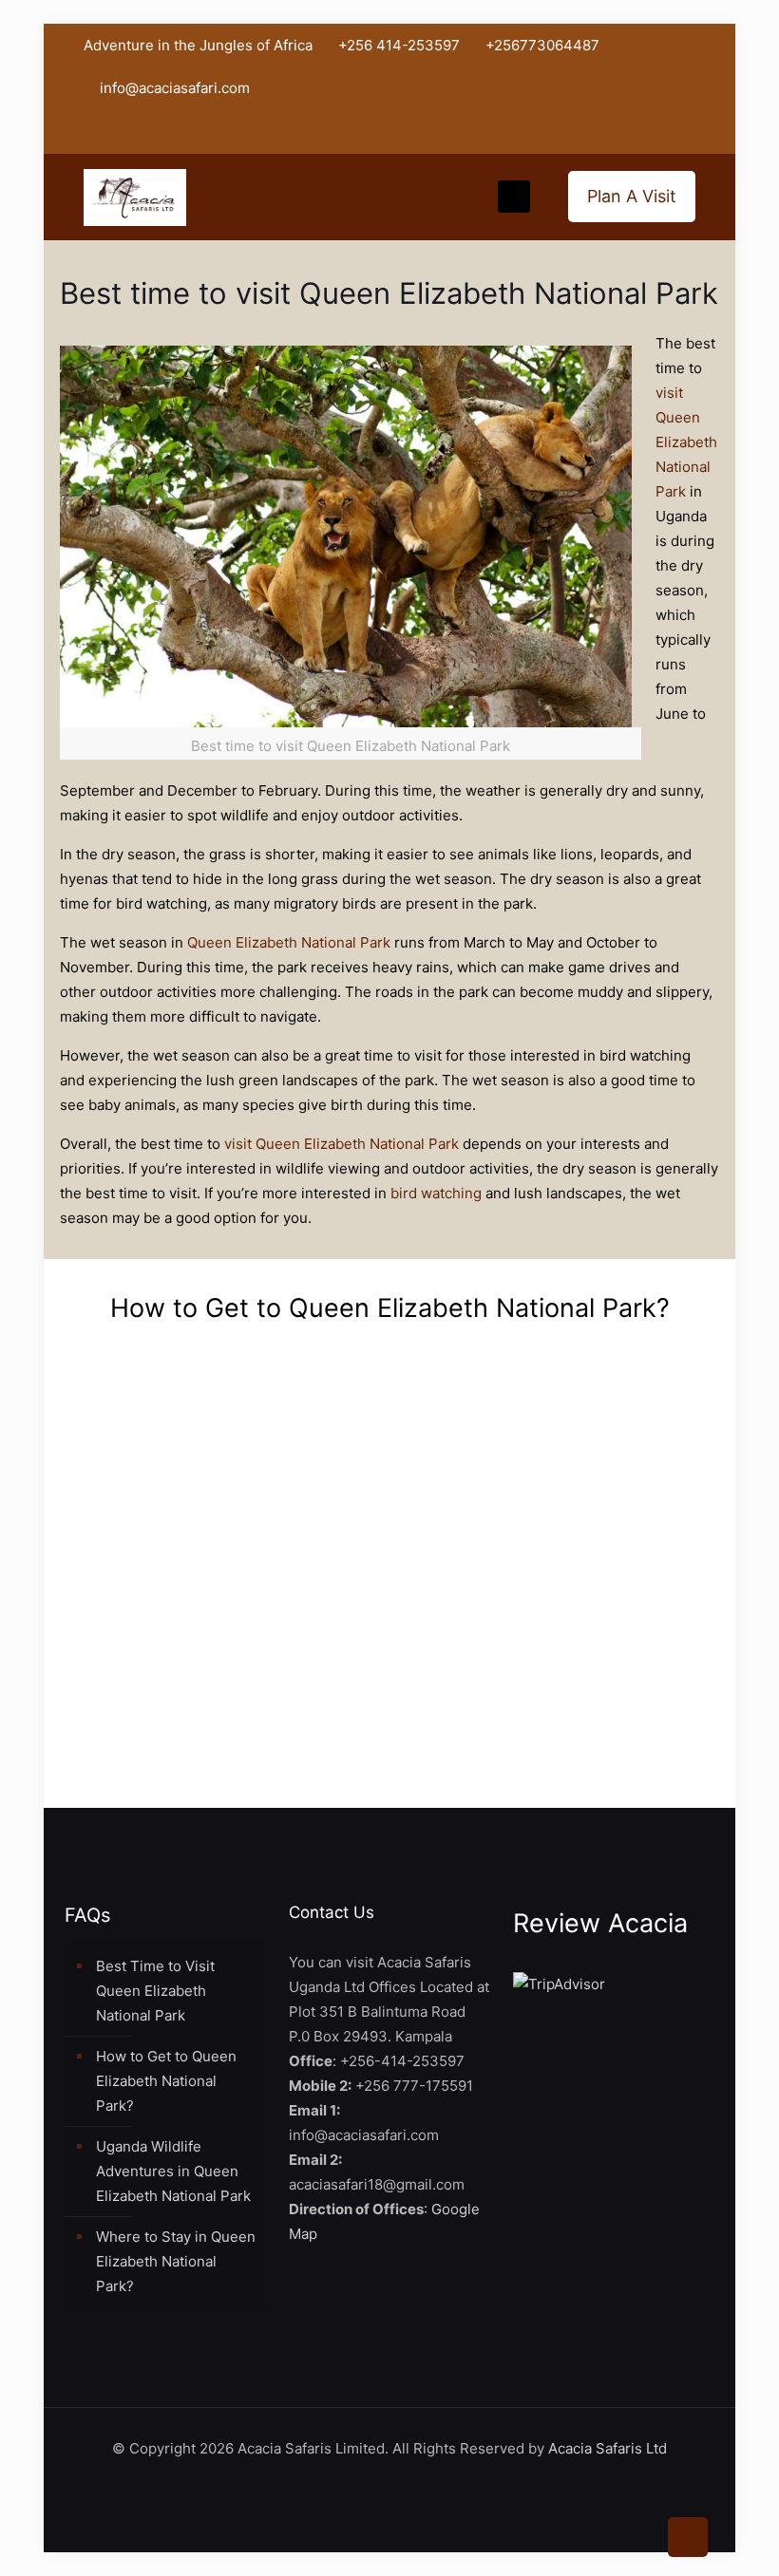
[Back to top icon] (688, 2537)
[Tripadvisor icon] (684, 132)
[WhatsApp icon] (566, 132)
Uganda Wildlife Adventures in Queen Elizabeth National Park (173, 2171)
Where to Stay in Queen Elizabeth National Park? (176, 2261)
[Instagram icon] (661, 132)
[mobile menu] (514, 197)
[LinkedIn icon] (637, 132)
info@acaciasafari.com (175, 88)
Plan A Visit (632, 196)
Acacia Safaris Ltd (608, 2448)
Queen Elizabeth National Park (289, 942)
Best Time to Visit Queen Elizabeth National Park (155, 1991)
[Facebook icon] (589, 132)
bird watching (436, 1193)
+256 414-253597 (399, 45)
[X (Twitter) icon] (613, 132)
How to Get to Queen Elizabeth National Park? (166, 2081)
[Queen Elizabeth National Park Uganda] (135, 197)
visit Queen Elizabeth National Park (686, 442)
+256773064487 (542, 45)
